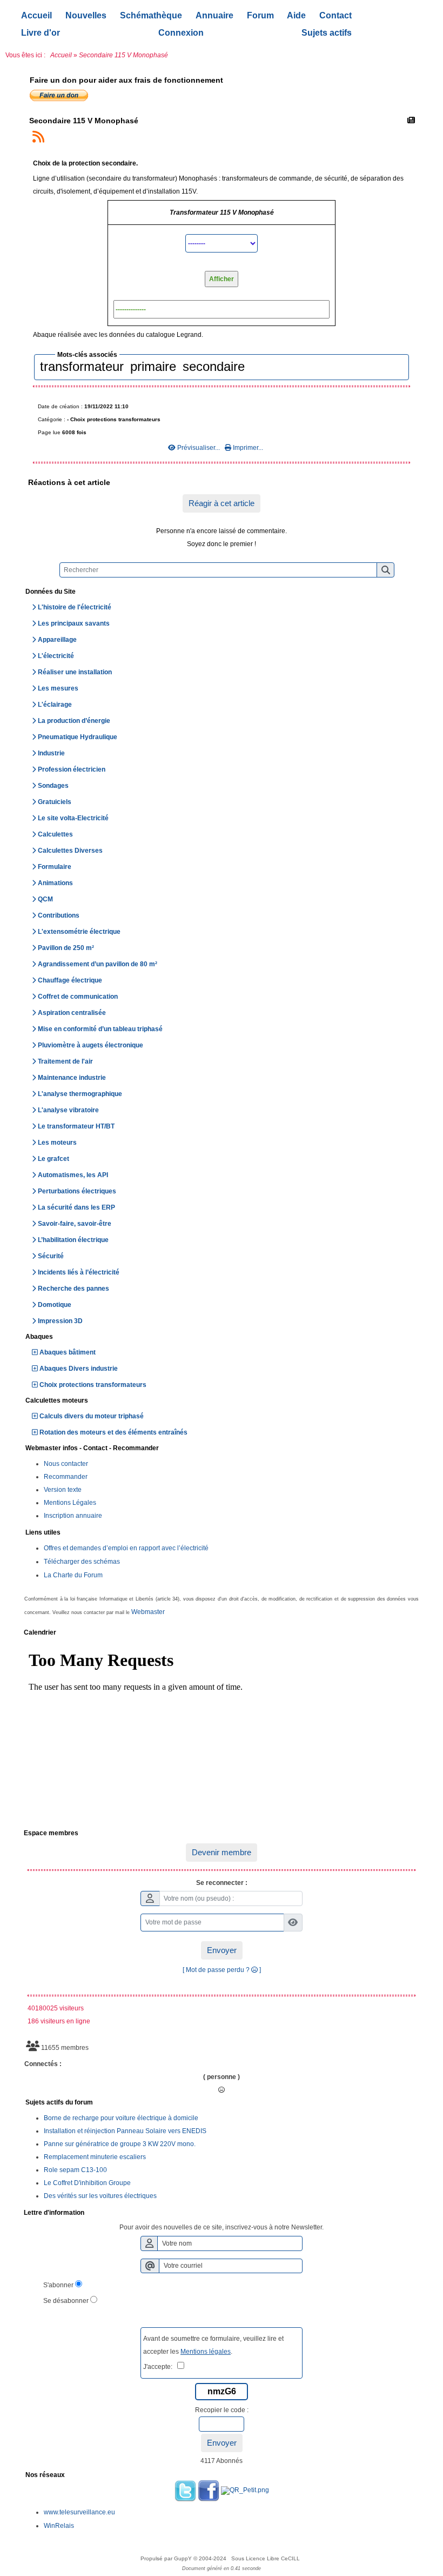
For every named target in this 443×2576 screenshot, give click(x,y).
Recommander (66, 1477)
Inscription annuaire (73, 1516)
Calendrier (220, 1633)
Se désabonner (66, 2301)
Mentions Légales (70, 1503)
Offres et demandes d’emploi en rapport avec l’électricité (126, 1548)
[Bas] (427, 1074)
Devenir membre (222, 1852)
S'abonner (58, 2285)
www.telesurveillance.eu (79, 2512)
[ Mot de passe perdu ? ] (222, 1970)
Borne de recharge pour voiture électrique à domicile (121, 2118)
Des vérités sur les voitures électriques (100, 2196)
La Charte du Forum (73, 1575)
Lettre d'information (220, 2213)
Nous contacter (66, 1464)
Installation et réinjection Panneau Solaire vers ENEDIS (125, 2131)
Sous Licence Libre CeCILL (266, 2558)
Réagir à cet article (222, 503)
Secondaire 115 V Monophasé (84, 121)
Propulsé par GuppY (167, 2558)
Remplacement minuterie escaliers (95, 2157)
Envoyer (222, 1950)
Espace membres (220, 1834)
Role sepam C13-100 (75, 2170)
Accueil (61, 55)
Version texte (63, 1490)
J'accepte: (160, 2367)
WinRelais (59, 2526)
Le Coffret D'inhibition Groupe (87, 2183)
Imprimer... (247, 448)
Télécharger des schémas (82, 1562)
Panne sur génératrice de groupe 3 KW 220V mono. (120, 2144)
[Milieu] (427, 1055)
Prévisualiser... (199, 448)
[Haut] (427, 1036)
